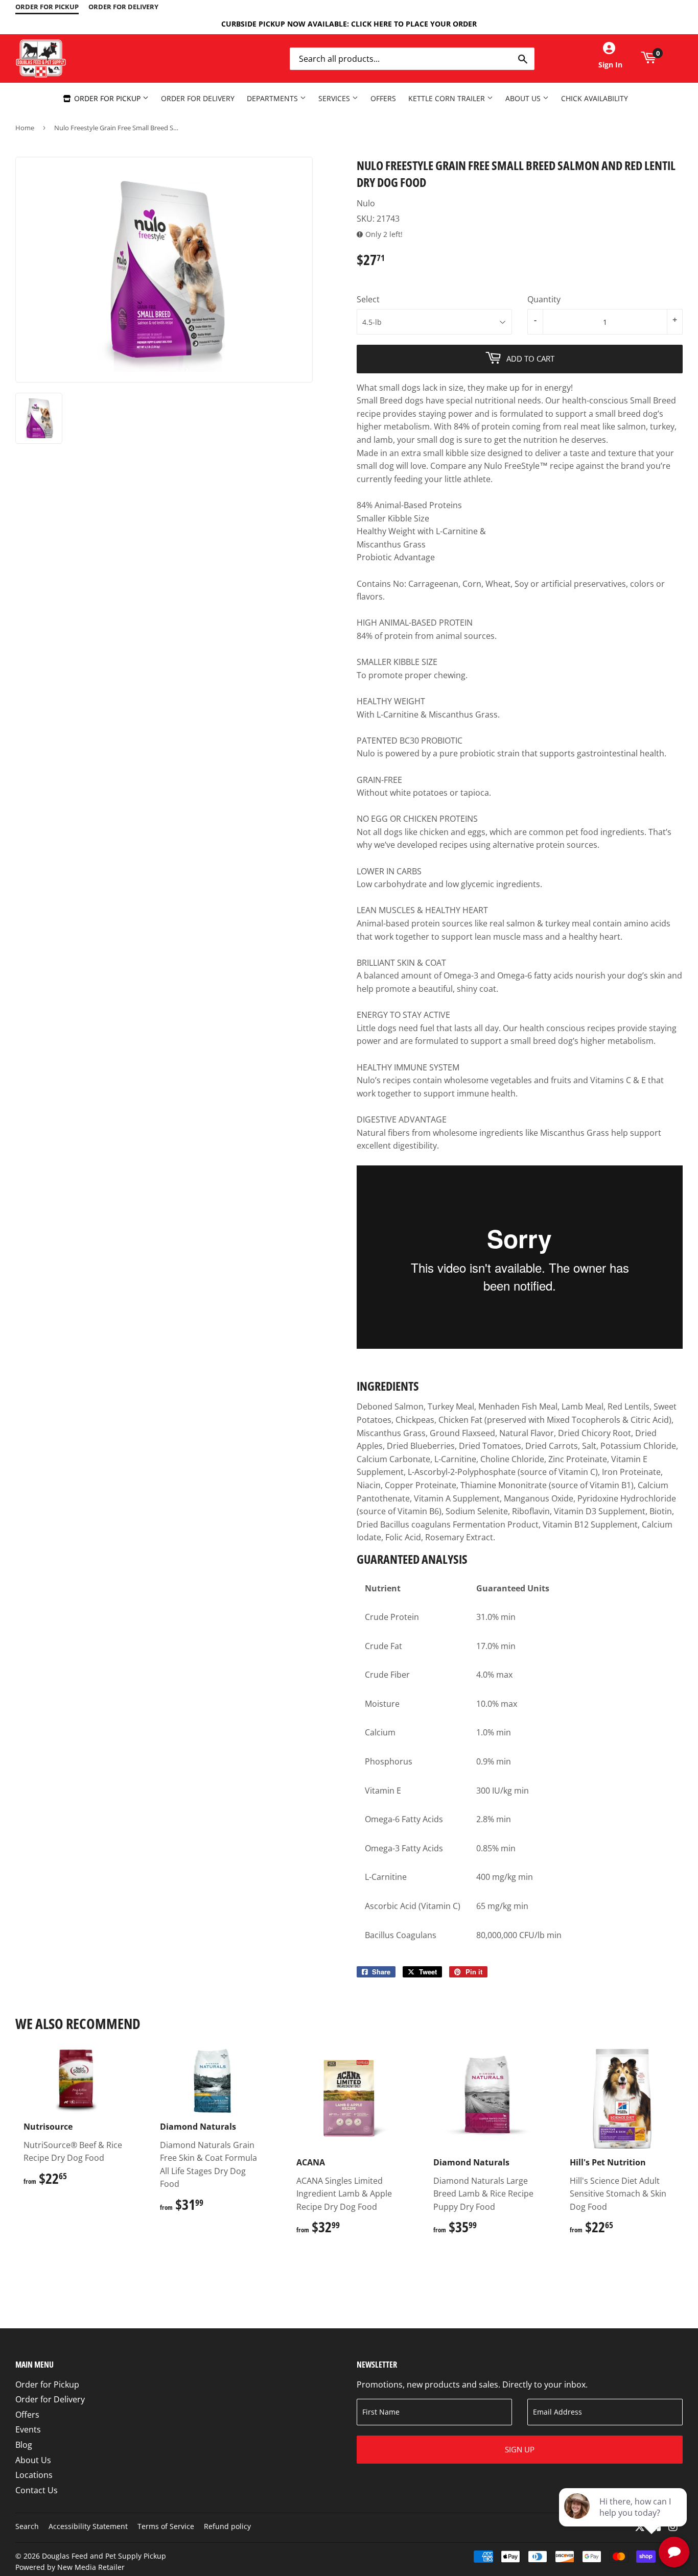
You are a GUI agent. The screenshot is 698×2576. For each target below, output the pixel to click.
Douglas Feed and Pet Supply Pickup (104, 2556)
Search (27, 2526)
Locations (34, 2475)
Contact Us (37, 2490)
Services (335, 98)
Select (368, 299)
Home (25, 128)
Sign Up (520, 2449)
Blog (24, 2445)
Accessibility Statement (88, 2526)
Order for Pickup (107, 98)
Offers (383, 98)
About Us (524, 98)
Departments (273, 98)
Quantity (544, 299)
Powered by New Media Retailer (70, 2567)
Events (28, 2429)
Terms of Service (166, 2526)
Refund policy (227, 2526)
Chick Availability (595, 98)
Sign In (610, 65)
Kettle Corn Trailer (448, 98)
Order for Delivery (198, 98)
